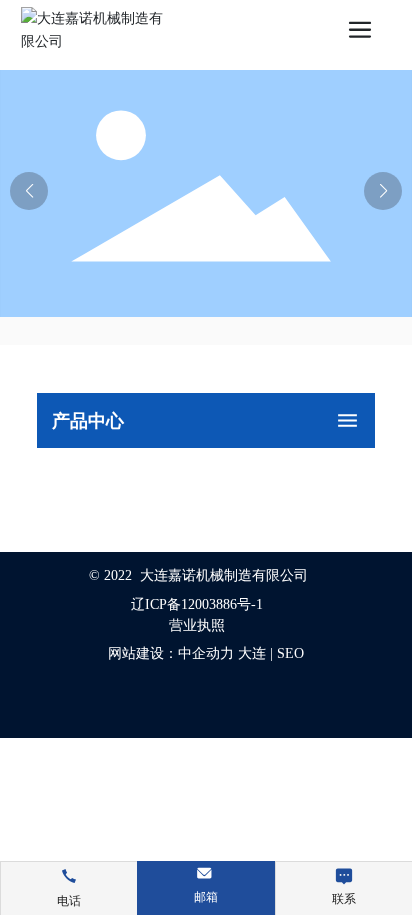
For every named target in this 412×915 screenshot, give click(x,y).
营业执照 (197, 625)
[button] (383, 191)
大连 (252, 653)
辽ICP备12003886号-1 (197, 604)
